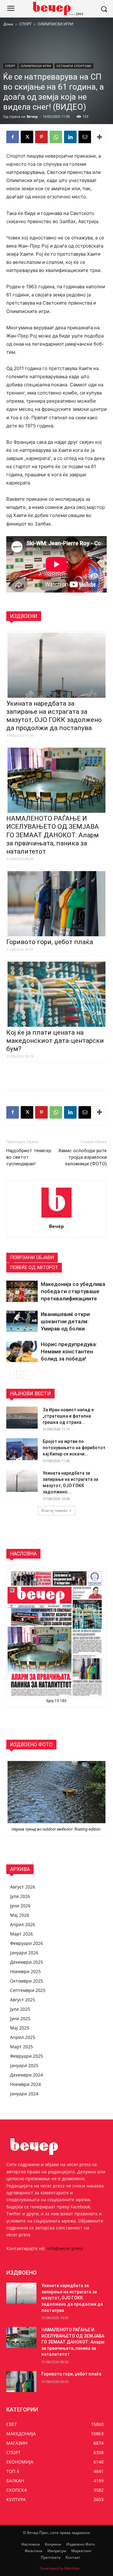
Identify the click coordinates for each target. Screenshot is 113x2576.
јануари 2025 (24, 2065)
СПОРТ (25, 24)
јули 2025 (20, 2009)
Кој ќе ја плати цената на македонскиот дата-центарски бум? (55, 1041)
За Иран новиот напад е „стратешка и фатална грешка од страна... (68, 1416)
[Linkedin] (70, 137)
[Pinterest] (41, 137)
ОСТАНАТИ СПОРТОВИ (74, 66)
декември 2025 (27, 1962)
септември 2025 (28, 1990)
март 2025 (22, 2047)
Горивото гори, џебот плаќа (50, 942)
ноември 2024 (25, 2084)
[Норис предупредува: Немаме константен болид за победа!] (22, 1352)
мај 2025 (20, 2028)
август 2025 (23, 2000)
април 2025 (23, 2037)
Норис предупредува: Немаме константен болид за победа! (69, 1351)
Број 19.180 (56, 1701)
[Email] (85, 137)
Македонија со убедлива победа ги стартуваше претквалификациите (73, 1291)
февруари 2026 (27, 1943)
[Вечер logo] (56, 8)
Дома (8, 24)
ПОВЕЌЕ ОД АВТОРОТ (34, 1267)
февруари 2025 (27, 2056)
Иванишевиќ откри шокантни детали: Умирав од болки (65, 1321)
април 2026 (23, 1924)
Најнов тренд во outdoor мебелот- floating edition (56, 1829)
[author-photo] (56, 1217)
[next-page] (20, 1375)
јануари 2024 (24, 2094)
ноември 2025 (25, 1971)
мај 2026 (20, 1915)
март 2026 (22, 1934)
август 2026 (23, 1887)
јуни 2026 (20, 1906)
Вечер (32, 116)
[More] (100, 137)
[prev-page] (10, 1375)
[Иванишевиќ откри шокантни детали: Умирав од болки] (22, 1322)
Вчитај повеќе (54, 1510)
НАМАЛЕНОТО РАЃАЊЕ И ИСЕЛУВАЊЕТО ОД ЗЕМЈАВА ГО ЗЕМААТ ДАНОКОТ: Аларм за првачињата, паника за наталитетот (53, 835)
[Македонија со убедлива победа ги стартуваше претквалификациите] (22, 1291)
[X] (27, 137)
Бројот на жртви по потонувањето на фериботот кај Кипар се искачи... (74, 1448)
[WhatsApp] (56, 137)
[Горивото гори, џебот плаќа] (21, 2382)
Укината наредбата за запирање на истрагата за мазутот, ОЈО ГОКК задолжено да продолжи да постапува (72, 2298)
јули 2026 (20, 1896)
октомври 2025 (27, 1981)
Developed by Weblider (60, 2568)
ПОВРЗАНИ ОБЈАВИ (32, 1257)
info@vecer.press (65, 2248)
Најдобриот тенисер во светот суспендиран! (29, 1157)
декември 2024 (27, 2075)
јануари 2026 (24, 1953)
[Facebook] (13, 137)
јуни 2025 (20, 2018)
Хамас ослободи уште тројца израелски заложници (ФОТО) (83, 1157)
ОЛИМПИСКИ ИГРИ (55, 24)
